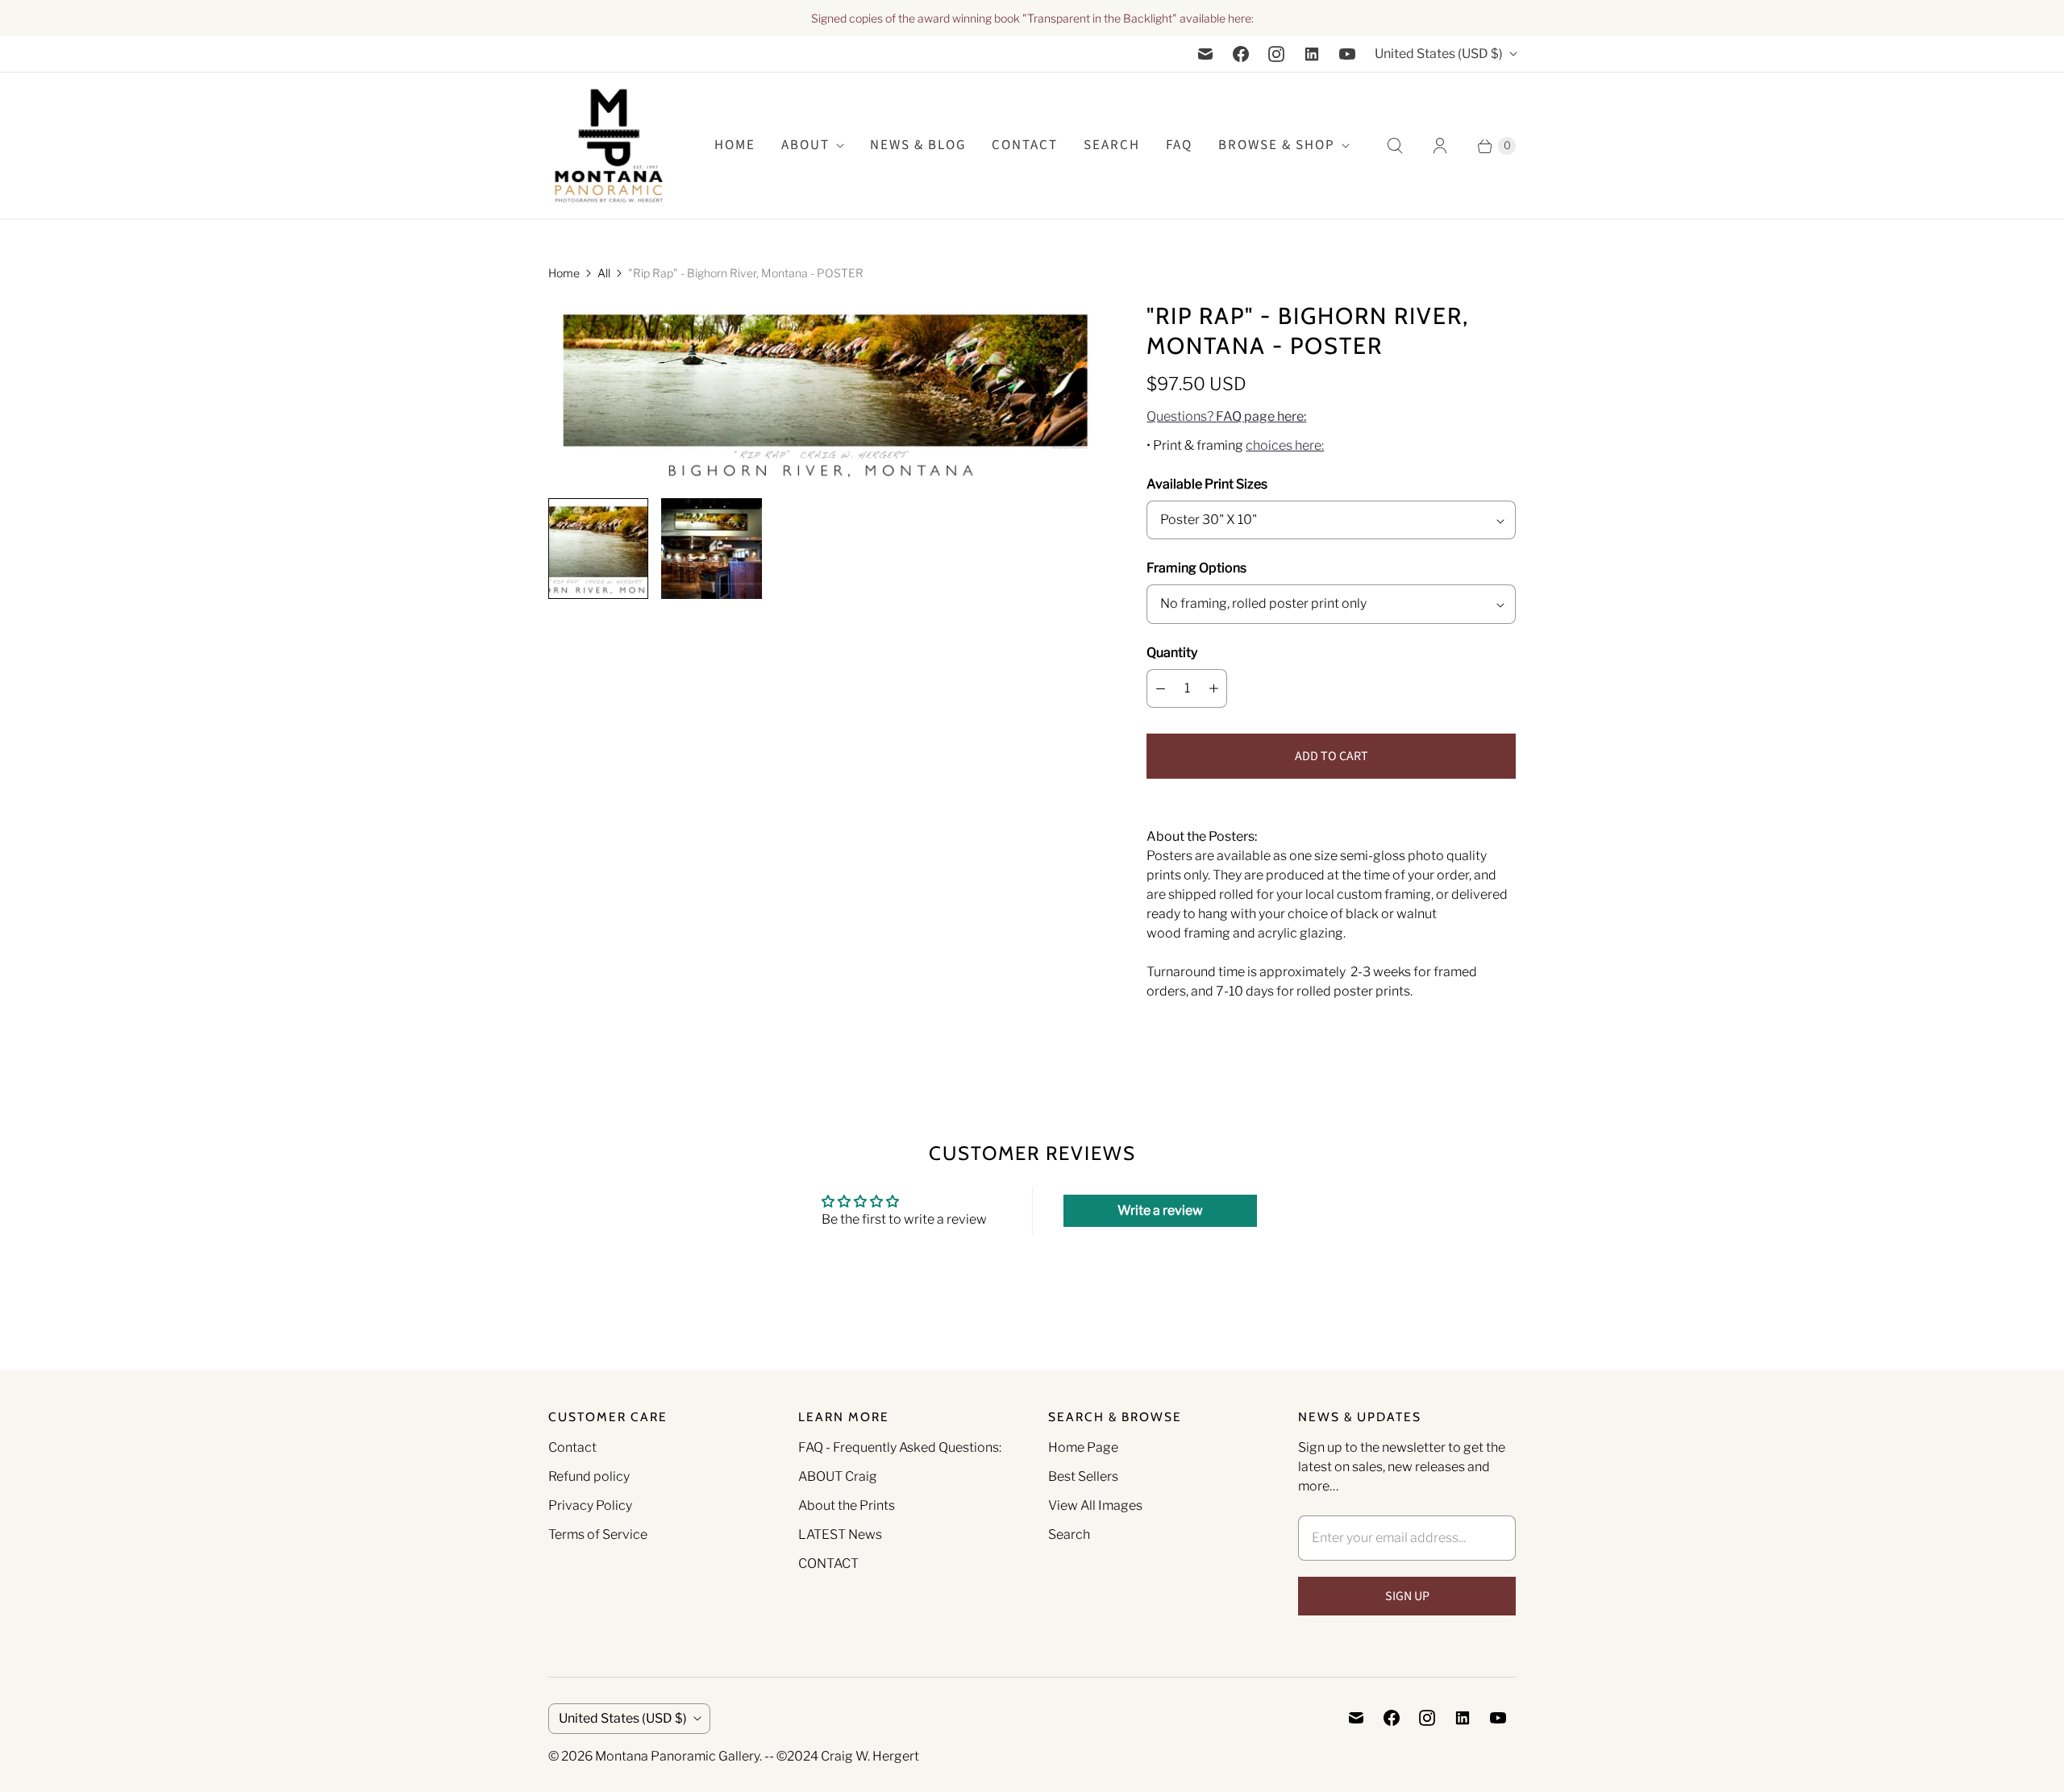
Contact (1025, 145)
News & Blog (918, 145)
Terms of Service (598, 1534)
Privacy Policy (590, 1505)
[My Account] (1440, 146)
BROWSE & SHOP (1277, 145)
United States (1439, 54)
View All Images (1095, 1505)
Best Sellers (1083, 1476)
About (805, 145)
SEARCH (1112, 145)
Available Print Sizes (1207, 484)
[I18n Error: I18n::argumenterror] (598, 548)
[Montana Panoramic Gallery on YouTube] (1347, 54)
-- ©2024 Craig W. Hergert (842, 1756)
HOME (735, 145)
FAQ (1179, 145)
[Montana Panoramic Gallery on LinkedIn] (1312, 54)
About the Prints (847, 1505)
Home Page (1083, 1447)
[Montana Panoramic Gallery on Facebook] (1241, 54)
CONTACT (828, 1563)
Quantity (1172, 653)
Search (1069, 1534)
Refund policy (589, 1476)
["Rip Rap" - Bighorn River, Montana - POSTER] (825, 393)
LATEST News (840, 1534)
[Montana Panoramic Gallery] (609, 146)
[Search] (1395, 146)
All (604, 273)
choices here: (1285, 445)
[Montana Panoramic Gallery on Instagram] (1276, 54)
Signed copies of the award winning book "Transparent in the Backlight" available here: (1032, 18)
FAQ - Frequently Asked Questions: (900, 1447)
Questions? (1226, 416)
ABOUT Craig (838, 1476)
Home (564, 273)
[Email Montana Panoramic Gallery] (1205, 54)
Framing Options (1196, 568)
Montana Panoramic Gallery (677, 1756)
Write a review (1160, 1210)
